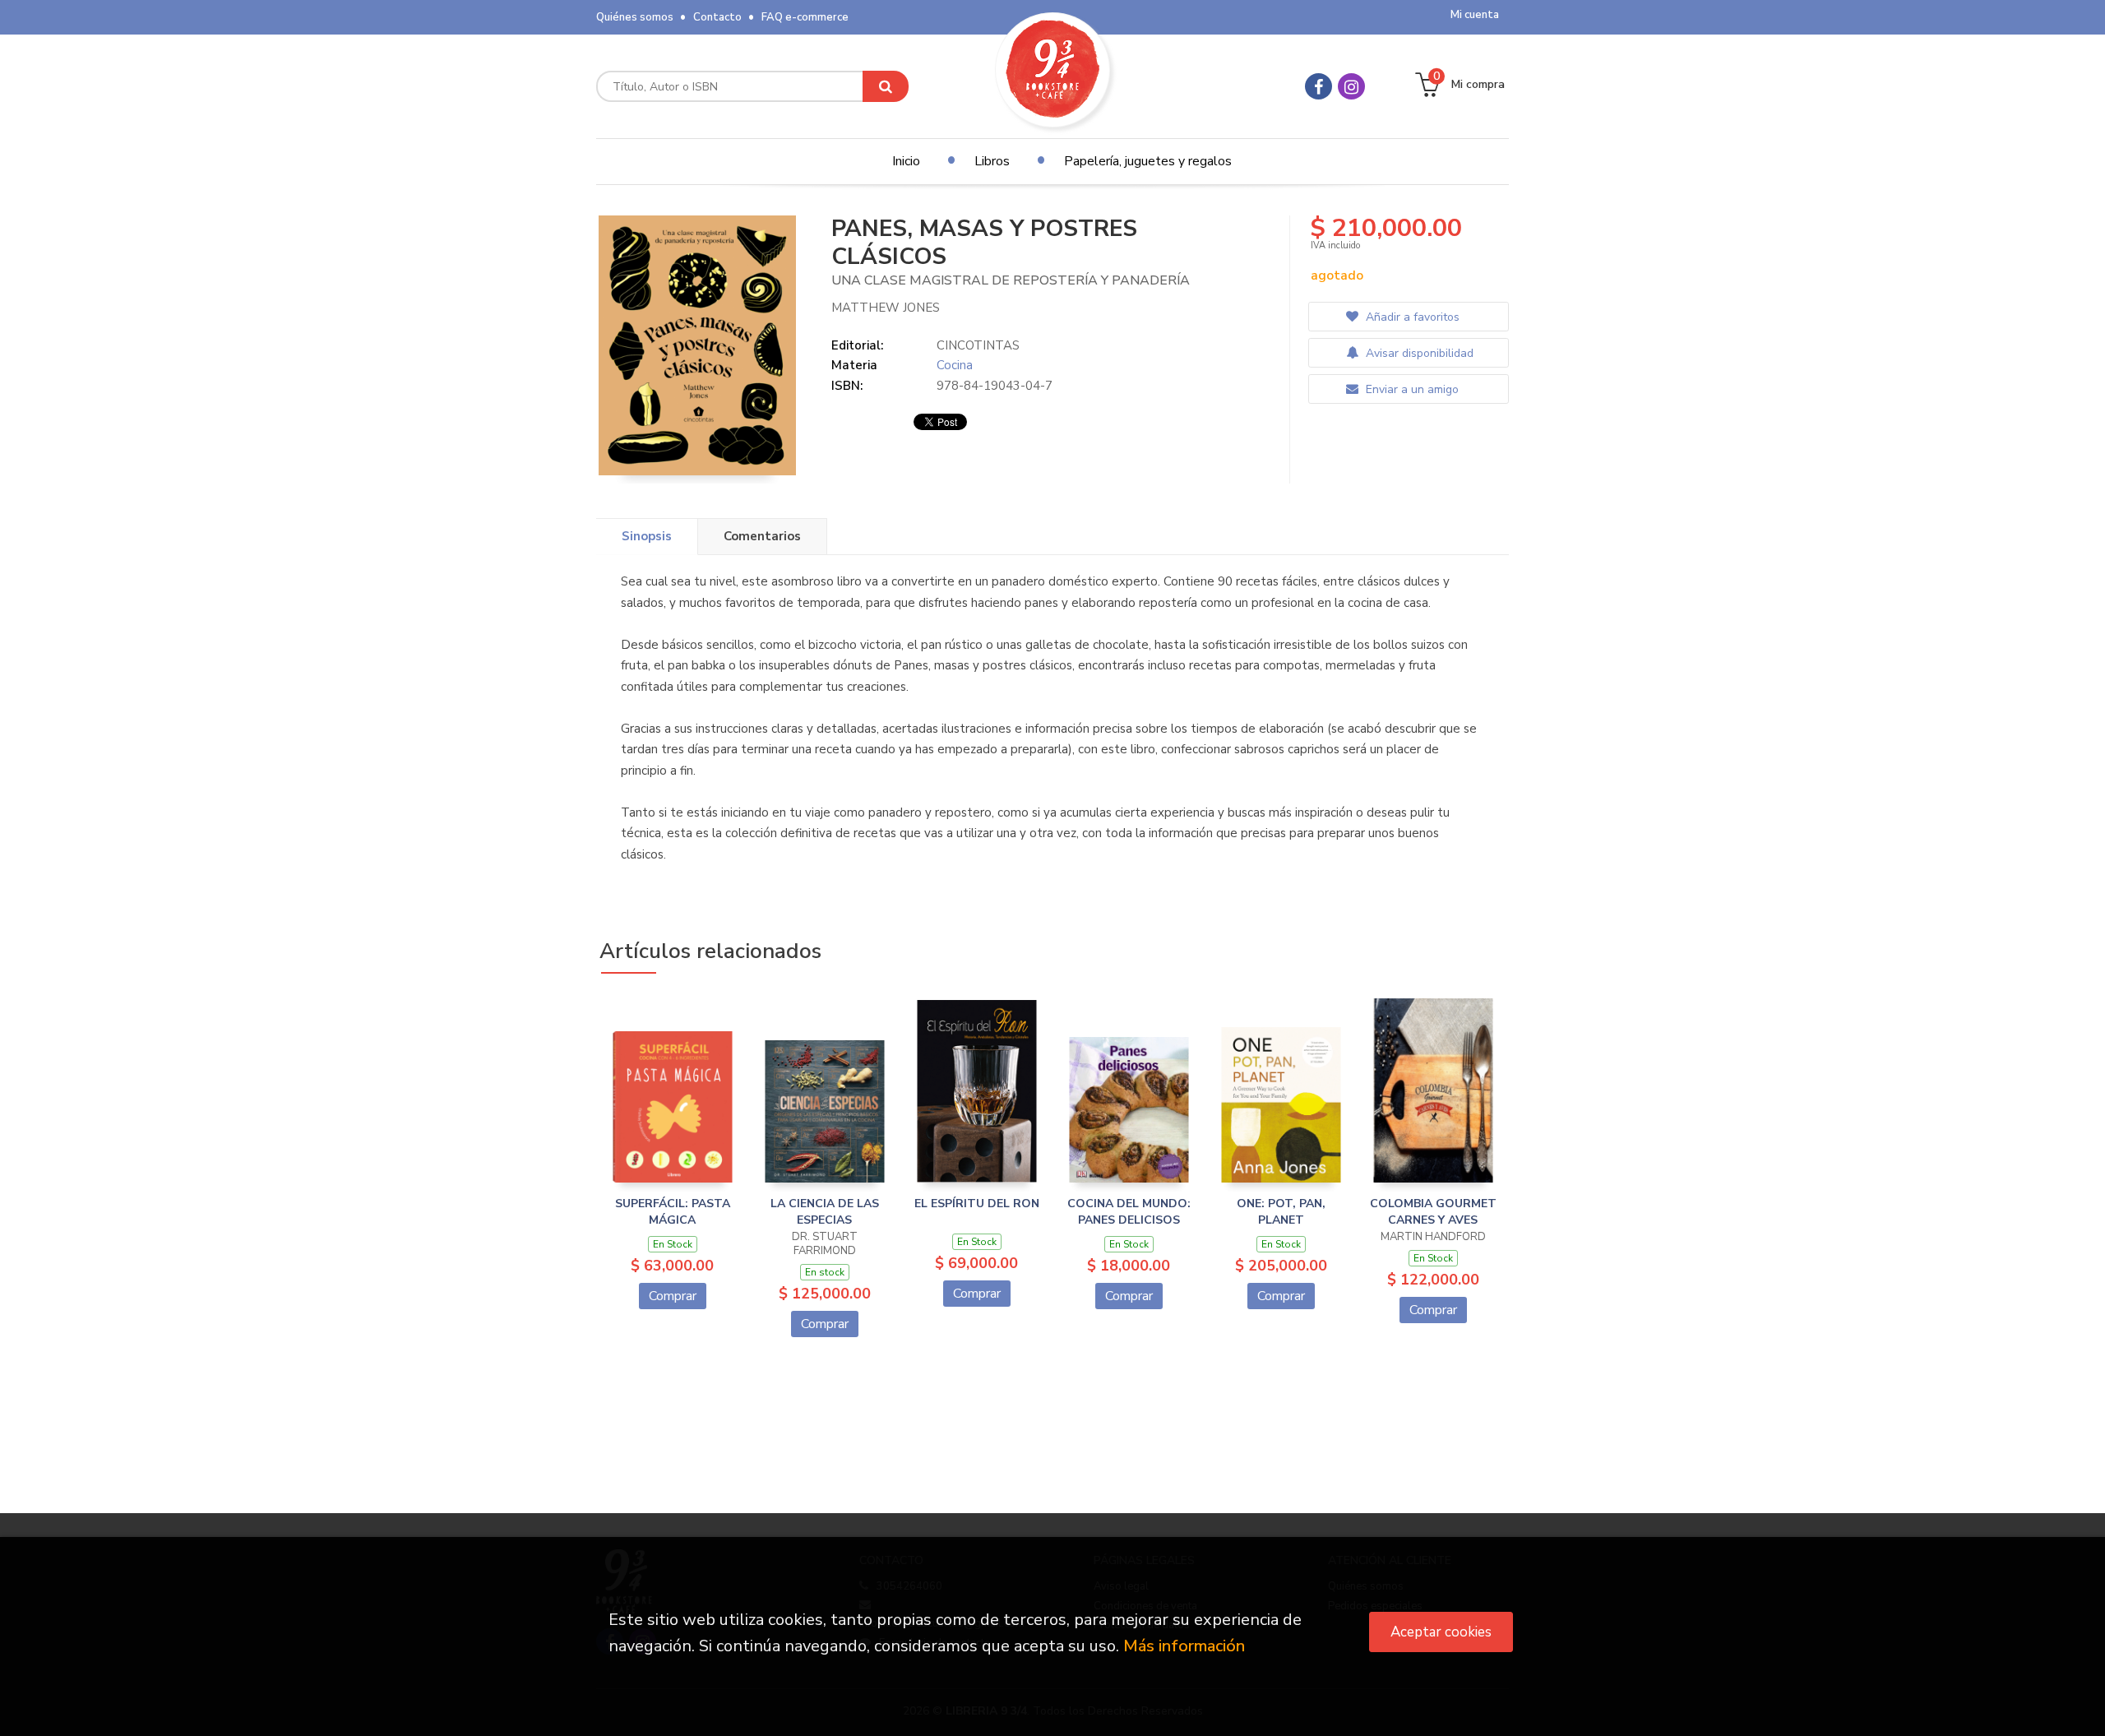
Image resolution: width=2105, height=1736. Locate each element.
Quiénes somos (635, 17)
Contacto (717, 17)
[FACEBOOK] (1319, 86)
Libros (992, 161)
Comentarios (762, 536)
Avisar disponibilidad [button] (1418, 353)
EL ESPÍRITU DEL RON (977, 1204)
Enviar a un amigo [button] (1411, 389)
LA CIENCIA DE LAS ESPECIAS (825, 1212)
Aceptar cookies (1441, 1632)
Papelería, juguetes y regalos (1148, 161)
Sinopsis (647, 536)
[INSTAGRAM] (1351, 86)
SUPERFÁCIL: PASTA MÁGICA (673, 1212)
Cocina (955, 365)
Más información (1184, 1646)
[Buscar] (886, 86)
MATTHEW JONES (886, 308)
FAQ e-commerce (805, 17)
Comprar (673, 1296)
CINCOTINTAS (978, 345)
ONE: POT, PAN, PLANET (1281, 1212)
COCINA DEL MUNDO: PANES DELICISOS (1129, 1212)
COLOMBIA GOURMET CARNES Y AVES (1433, 1212)
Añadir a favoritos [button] (1411, 317)
